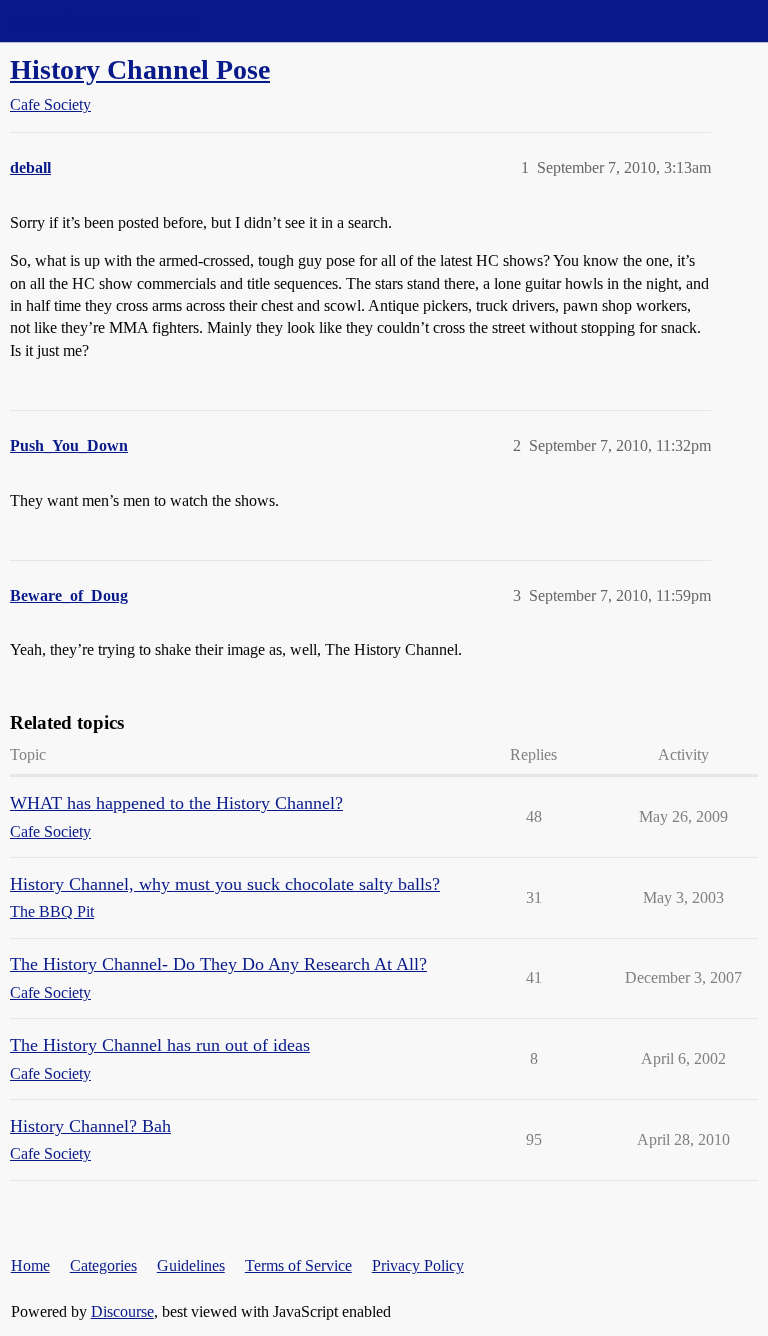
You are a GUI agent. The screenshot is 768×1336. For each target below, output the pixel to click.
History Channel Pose (140, 69)
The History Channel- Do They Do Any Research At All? (218, 964)
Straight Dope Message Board (105, 20)
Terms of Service (298, 1265)
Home (30, 1265)
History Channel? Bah (90, 1126)
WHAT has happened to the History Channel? (176, 803)
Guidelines (191, 1265)
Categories (103, 1265)
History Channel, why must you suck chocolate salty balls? (225, 884)
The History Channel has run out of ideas (160, 1045)
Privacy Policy (418, 1265)
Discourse (122, 1311)
